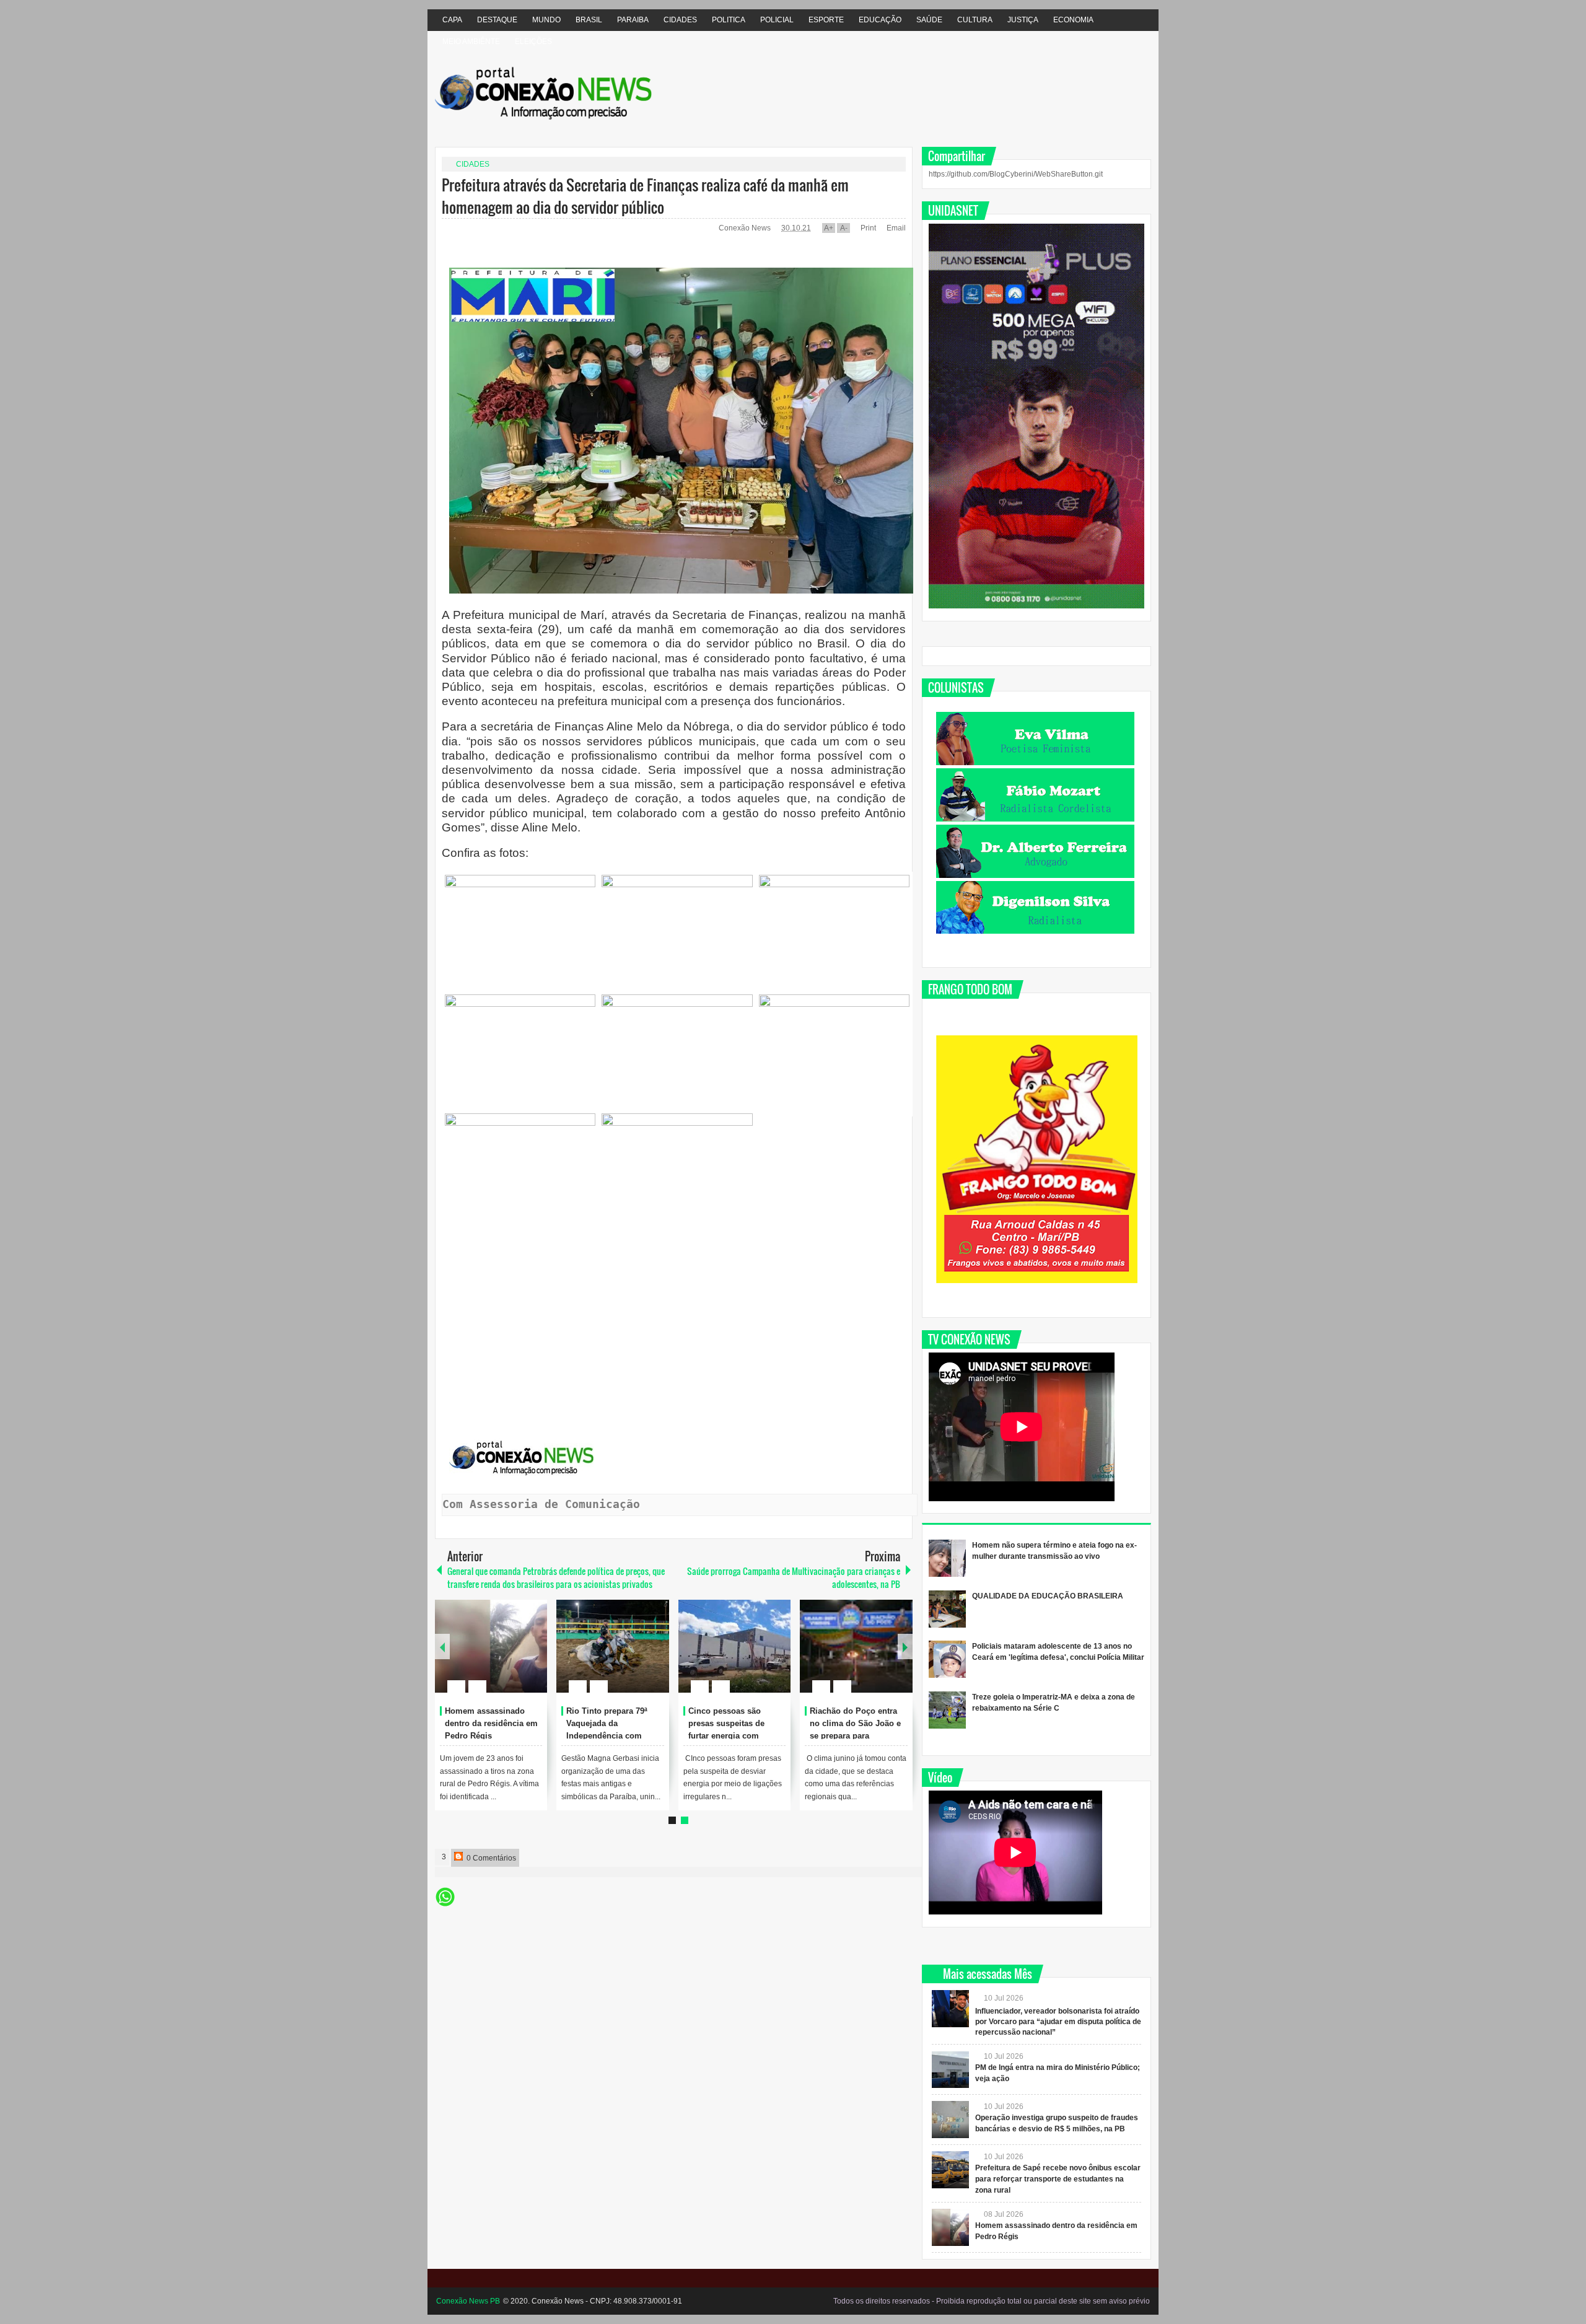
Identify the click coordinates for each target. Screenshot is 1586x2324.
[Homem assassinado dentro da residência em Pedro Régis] (735, 1646)
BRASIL (589, 20)
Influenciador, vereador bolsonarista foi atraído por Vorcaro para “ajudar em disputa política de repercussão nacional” (1058, 2022)
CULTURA (975, 20)
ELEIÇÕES (533, 42)
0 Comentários (490, 1858)
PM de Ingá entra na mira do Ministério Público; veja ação (493, 1723)
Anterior (905, 1647)
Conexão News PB (468, 2301)
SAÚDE (929, 20)
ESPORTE (826, 20)
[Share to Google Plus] (533, 1657)
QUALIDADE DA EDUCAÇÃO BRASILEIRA (1048, 1596)
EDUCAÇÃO (880, 20)
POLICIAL (777, 20)
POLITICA (729, 20)
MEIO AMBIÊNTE (471, 42)
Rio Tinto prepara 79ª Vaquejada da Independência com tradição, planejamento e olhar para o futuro (857, 1735)
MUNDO (546, 20)
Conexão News (746, 228)
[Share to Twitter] (517, 1657)
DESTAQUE (497, 20)
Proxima (442, 1647)
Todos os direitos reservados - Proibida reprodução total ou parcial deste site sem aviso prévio (992, 2301)
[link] (520, 932)
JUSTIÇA (1023, 20)
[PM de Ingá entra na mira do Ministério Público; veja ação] (491, 1646)
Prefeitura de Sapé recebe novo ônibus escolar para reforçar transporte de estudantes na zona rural (614, 1735)
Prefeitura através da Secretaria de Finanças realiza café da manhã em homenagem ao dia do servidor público (645, 196)
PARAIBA (633, 20)
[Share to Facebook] (501, 1657)
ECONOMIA (1073, 20)
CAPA (452, 20)
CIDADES (680, 20)
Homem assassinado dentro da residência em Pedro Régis (735, 1723)
